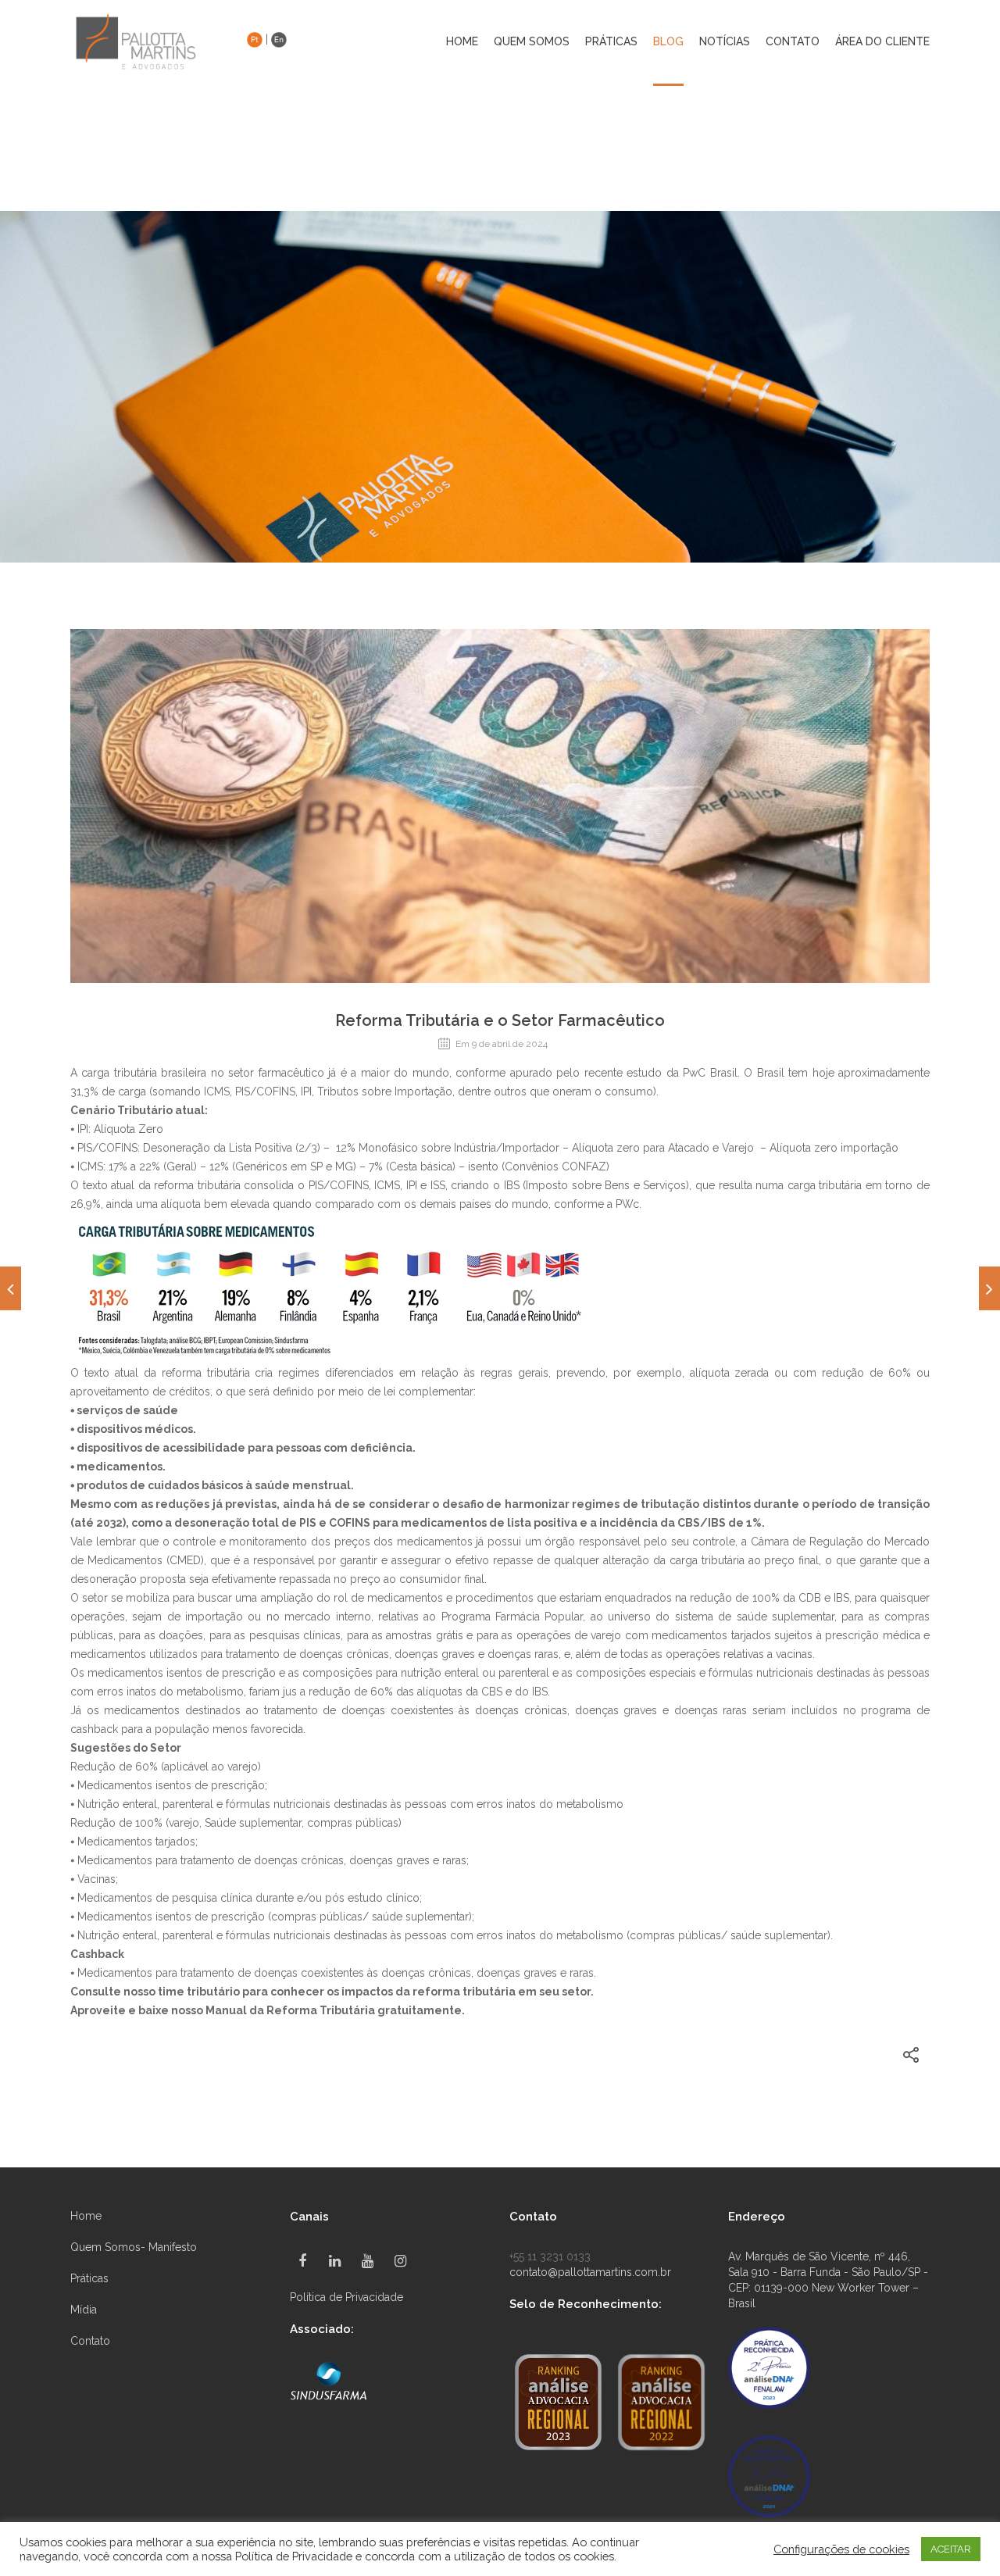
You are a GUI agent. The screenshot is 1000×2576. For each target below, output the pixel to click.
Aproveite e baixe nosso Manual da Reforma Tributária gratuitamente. (268, 2010)
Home (462, 42)
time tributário (199, 1992)
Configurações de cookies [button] (841, 2549)
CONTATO (793, 42)
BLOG (668, 42)
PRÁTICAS (611, 42)
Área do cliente (882, 42)
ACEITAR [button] (951, 2549)
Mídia (84, 2310)
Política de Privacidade (346, 2297)
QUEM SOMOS (532, 42)
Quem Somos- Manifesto (134, 2247)
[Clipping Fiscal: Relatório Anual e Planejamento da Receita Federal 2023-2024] (989, 1288)
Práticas (89, 2278)
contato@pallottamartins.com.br (590, 2272)
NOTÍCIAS (725, 42)
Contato (90, 2341)
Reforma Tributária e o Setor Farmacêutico (500, 1020)
